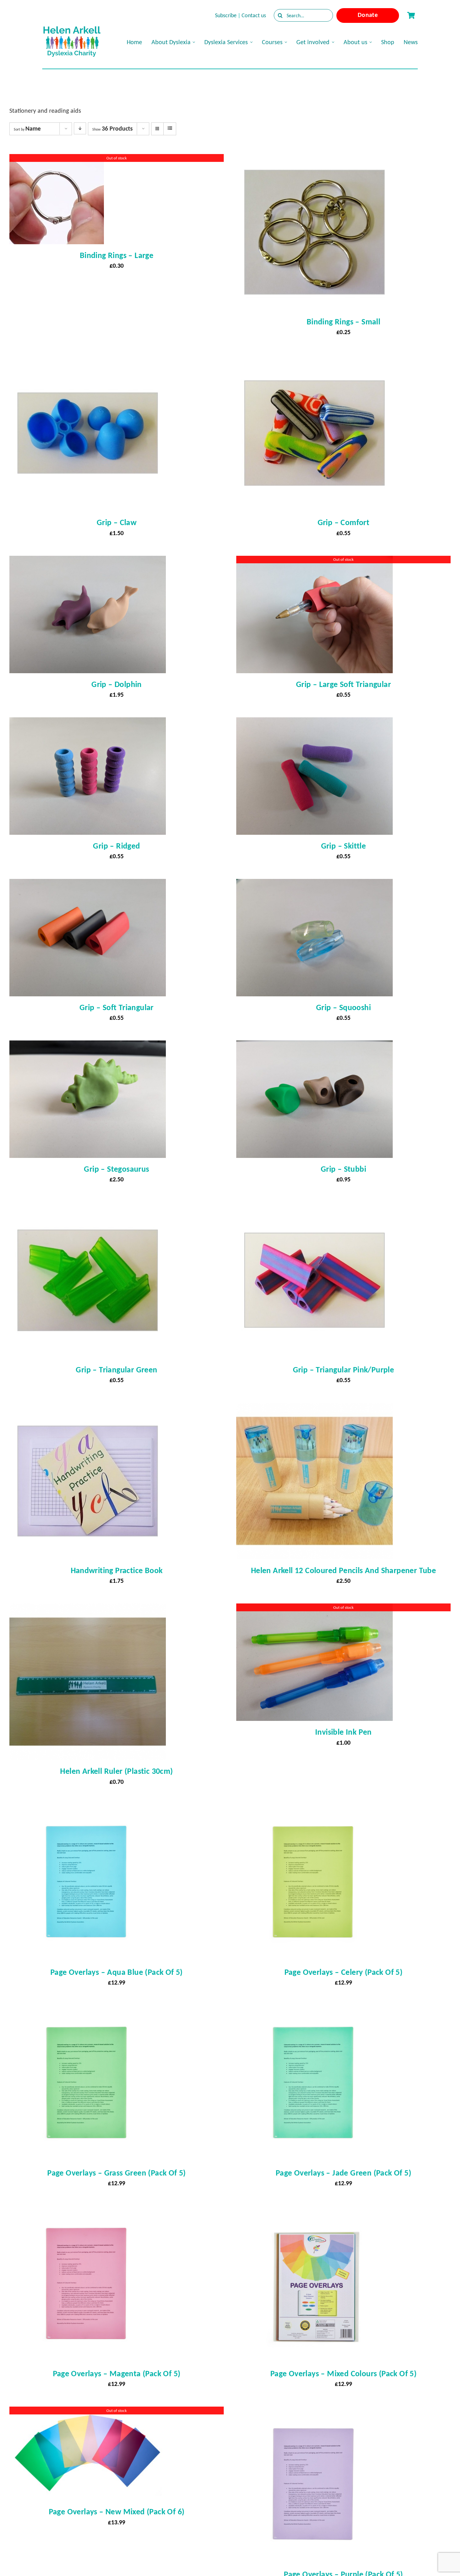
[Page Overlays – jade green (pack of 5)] (314, 2011)
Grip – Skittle (344, 846)
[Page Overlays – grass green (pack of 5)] (88, 2011)
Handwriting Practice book (117, 1570)
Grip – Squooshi (343, 1007)
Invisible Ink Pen (343, 1732)
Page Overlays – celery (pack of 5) (344, 1972)
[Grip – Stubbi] (314, 1046)
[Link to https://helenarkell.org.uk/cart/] (411, 15)
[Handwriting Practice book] (88, 1408)
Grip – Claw (117, 522)
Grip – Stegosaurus (116, 1169)
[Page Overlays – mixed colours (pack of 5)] (314, 2212)
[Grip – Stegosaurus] (88, 1046)
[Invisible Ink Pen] (314, 1609)
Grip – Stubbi (343, 1169)
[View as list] (170, 128)
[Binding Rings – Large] (57, 160)
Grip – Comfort (344, 522)
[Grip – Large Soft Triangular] (314, 561)
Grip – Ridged (116, 846)
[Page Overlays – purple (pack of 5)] (314, 2412)
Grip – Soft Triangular (117, 1007)
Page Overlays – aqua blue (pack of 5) (117, 1972)
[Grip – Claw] (88, 360)
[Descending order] (80, 128)
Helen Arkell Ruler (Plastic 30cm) (116, 1771)
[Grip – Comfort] (314, 360)
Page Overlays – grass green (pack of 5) (117, 2173)
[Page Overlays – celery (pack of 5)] (314, 1810)
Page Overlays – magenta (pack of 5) (117, 2373)
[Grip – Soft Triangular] (88, 885)
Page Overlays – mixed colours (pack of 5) (343, 2373)
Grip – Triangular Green (116, 1370)
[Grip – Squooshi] (314, 885)
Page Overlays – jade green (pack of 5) (343, 2173)
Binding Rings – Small (343, 322)
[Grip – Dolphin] (88, 561)
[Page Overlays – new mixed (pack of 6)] (88, 2412)
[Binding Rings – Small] (314, 160)
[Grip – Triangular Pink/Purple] (314, 1208)
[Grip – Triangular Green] (88, 1208)
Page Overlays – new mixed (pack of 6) (117, 2511)
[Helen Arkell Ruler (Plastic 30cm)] (88, 1609)
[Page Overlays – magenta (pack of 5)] (88, 2212)
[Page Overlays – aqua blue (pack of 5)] (88, 1810)
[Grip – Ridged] (88, 723)
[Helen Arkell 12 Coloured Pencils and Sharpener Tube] (314, 1408)
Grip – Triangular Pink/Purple (344, 1370)
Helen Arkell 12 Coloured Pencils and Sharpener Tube (343, 1570)
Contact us (254, 15)
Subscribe (226, 15)
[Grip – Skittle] (314, 723)
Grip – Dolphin (117, 684)
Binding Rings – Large (117, 255)
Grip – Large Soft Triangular (343, 684)
